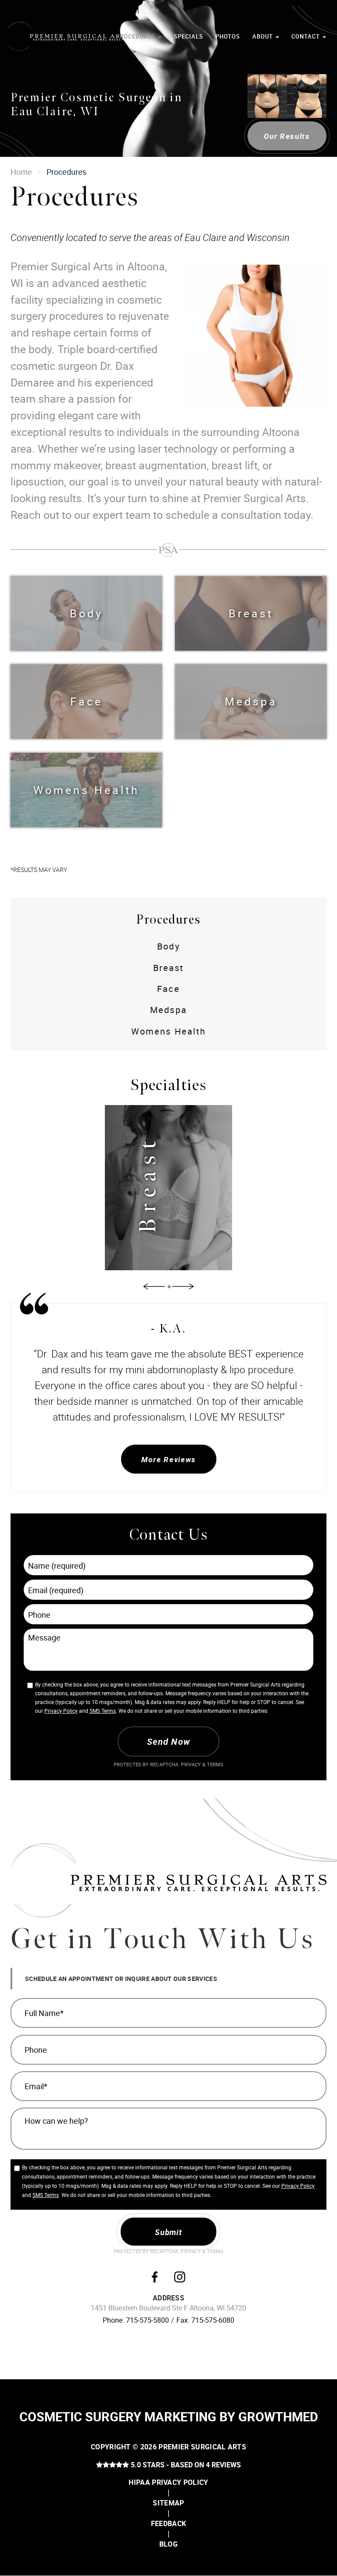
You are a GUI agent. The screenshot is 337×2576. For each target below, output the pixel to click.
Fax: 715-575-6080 (205, 2320)
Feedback (169, 2523)
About (264, 37)
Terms (214, 1765)
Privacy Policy (61, 1711)
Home (21, 172)
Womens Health (86, 790)
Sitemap (168, 2503)
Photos (228, 37)
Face (86, 701)
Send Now (168, 1742)
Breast (251, 613)
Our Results (287, 136)
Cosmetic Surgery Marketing (118, 2417)
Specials (188, 37)
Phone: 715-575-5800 (136, 2320)
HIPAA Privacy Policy (168, 2482)
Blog (168, 2544)
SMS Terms (103, 1711)
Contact (307, 37)
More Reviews (168, 1459)
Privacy (192, 1765)
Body (86, 613)
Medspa (251, 701)
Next (183, 1287)
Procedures (136, 37)
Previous (154, 1287)
